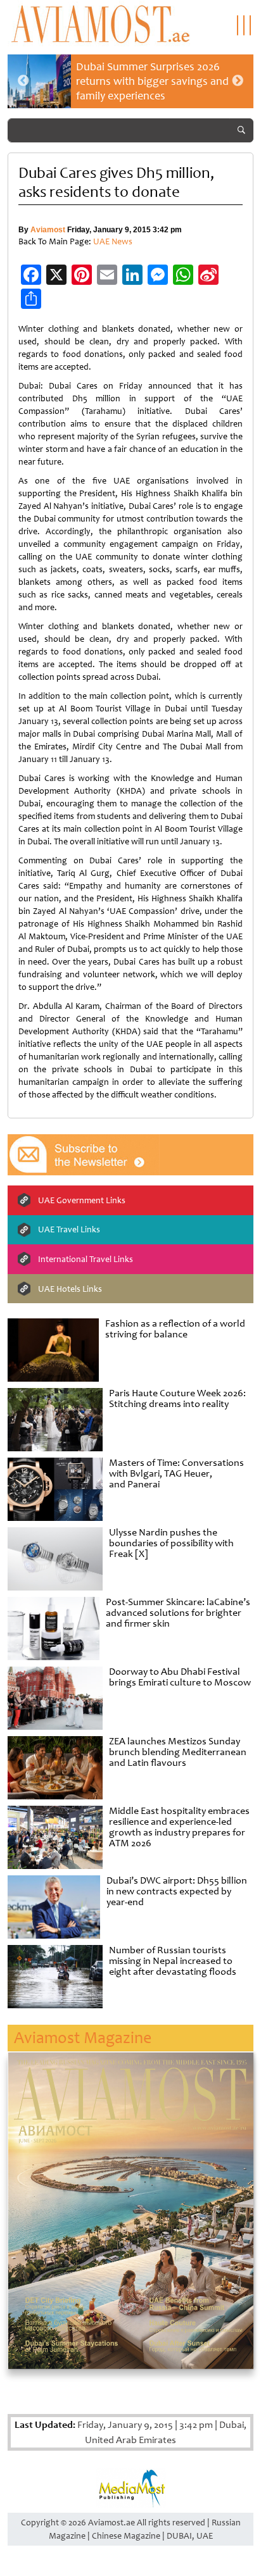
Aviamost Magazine (83, 2038)
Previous (23, 81)
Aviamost (48, 230)
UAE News (113, 241)
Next (238, 81)
